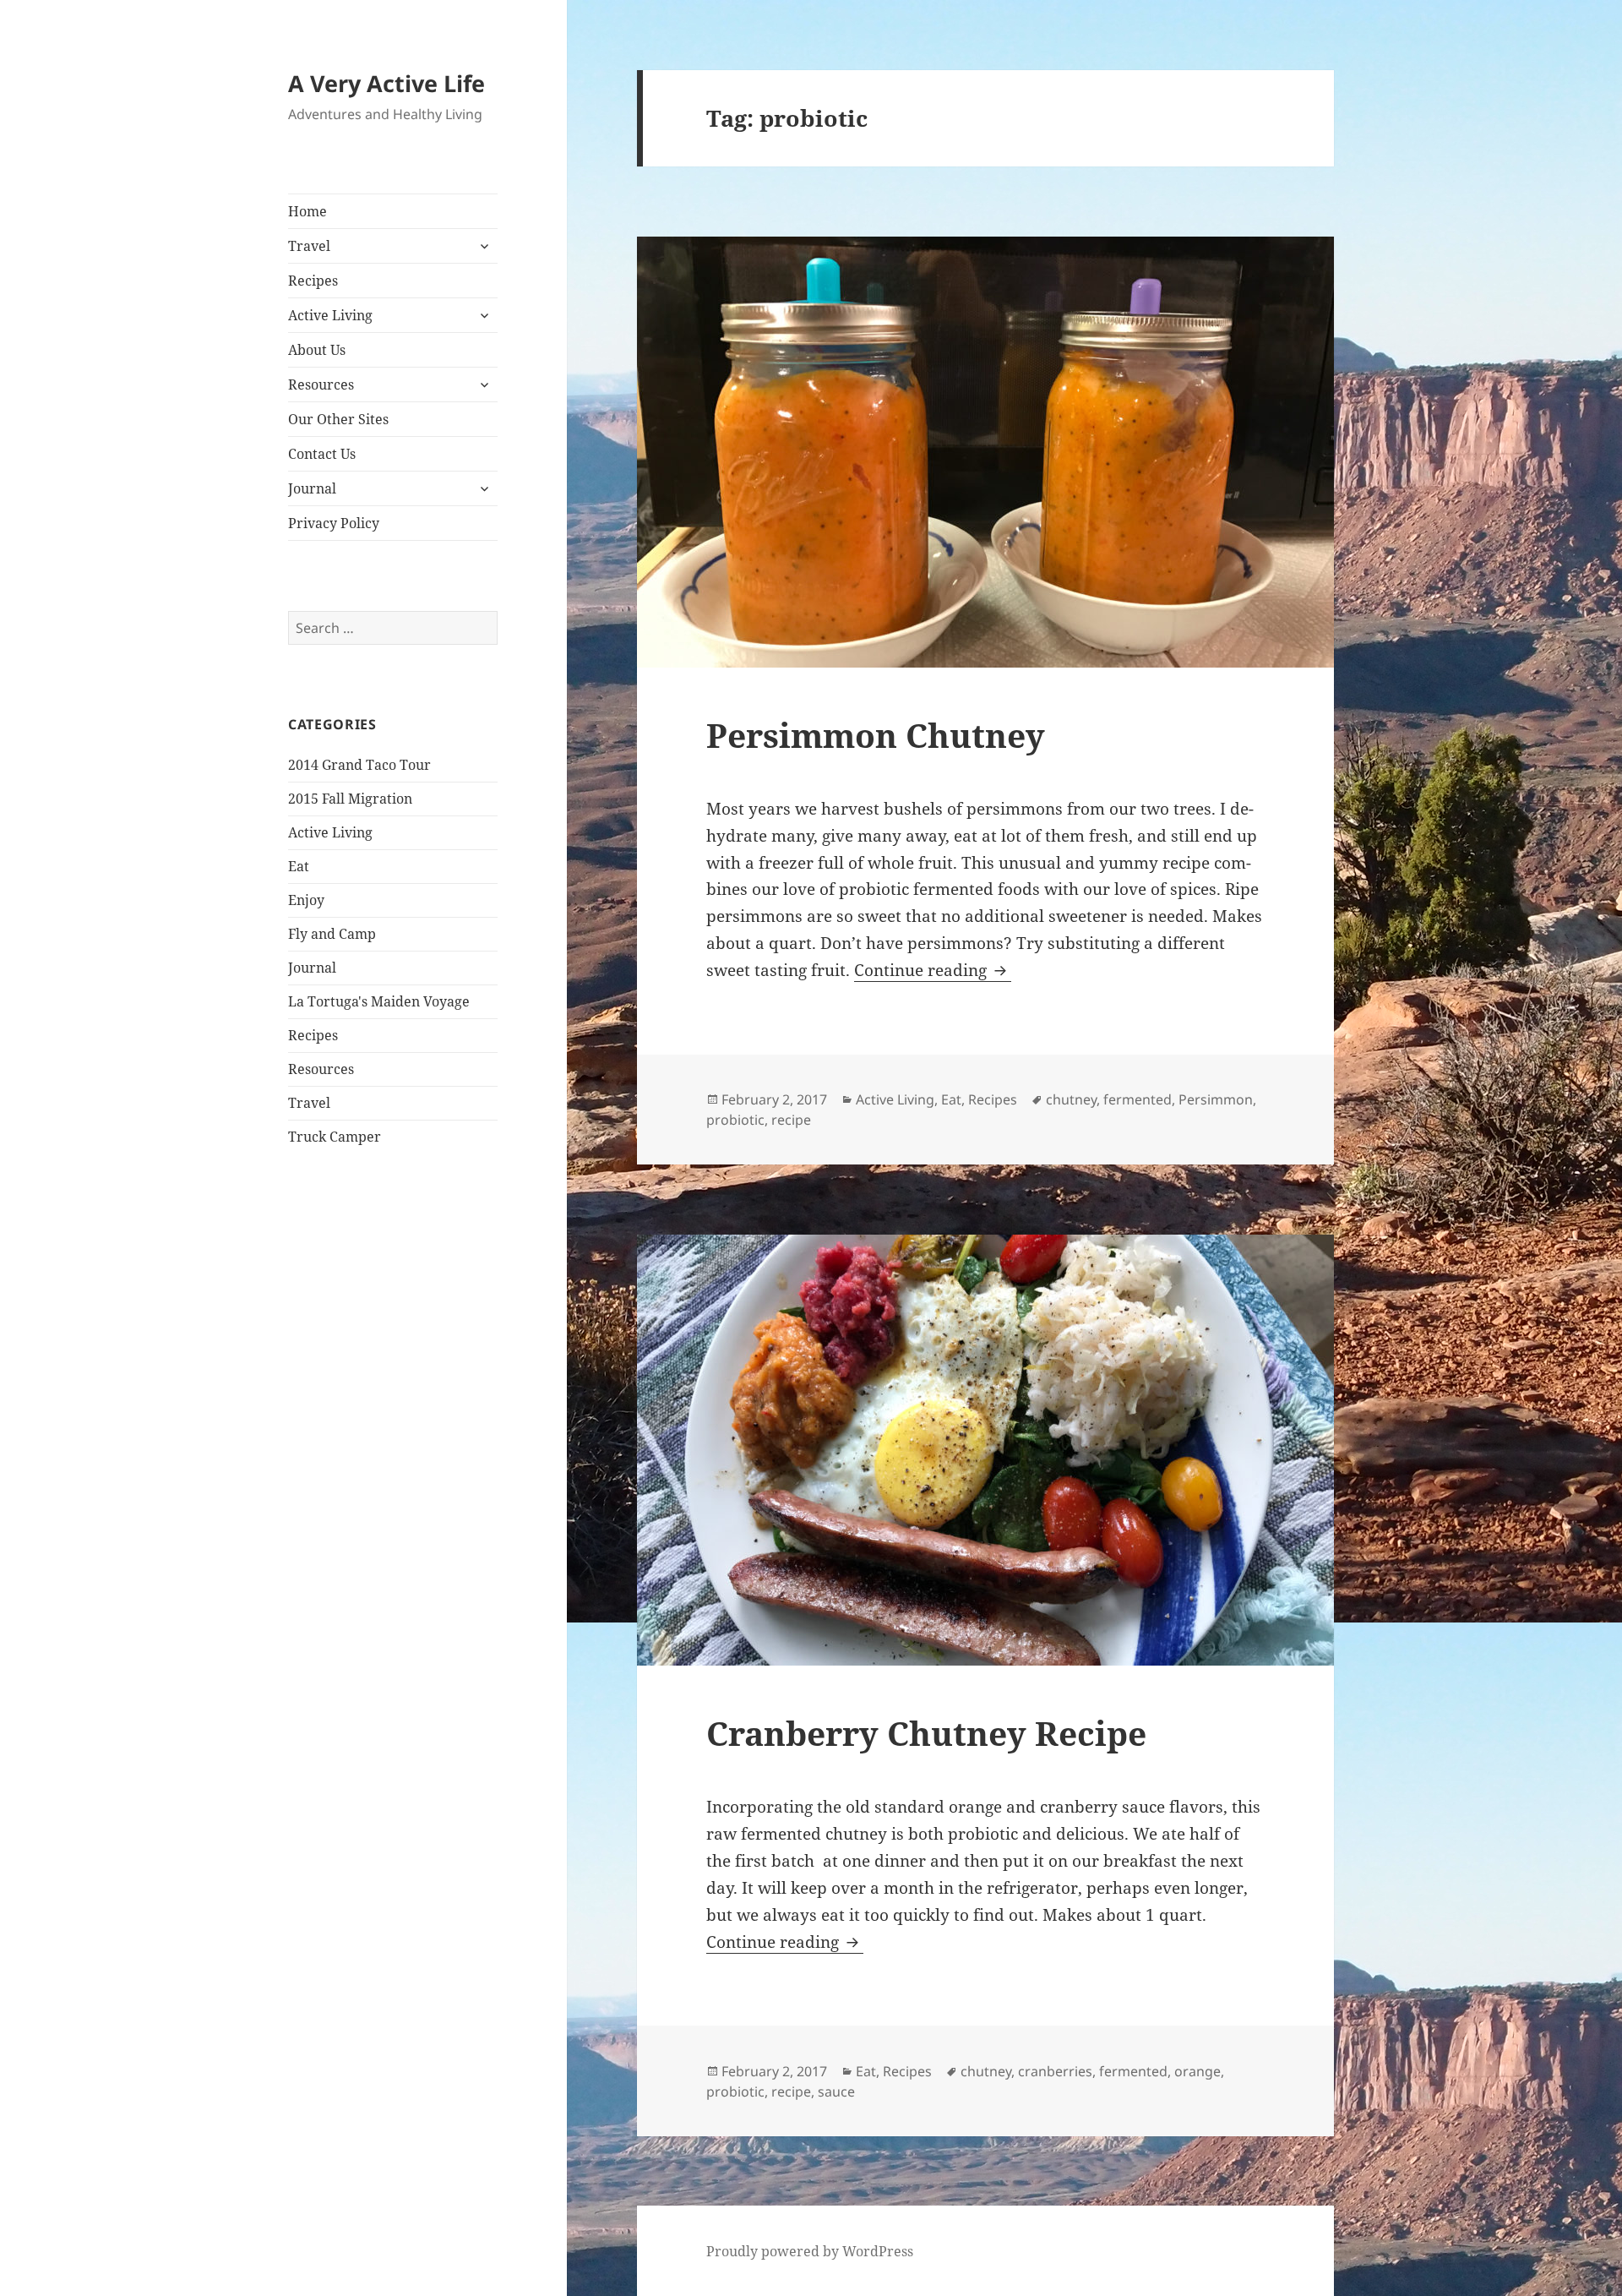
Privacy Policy (334, 523)
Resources (321, 384)
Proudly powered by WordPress (810, 2251)
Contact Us (322, 454)
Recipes (313, 281)
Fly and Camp (332, 934)
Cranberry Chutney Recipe (926, 1733)
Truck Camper (335, 1137)
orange (1197, 2071)
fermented (1138, 1099)
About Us (317, 350)
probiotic (735, 1120)
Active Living (330, 315)
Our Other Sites (338, 419)
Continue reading (933, 970)
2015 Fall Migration (350, 799)
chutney (1071, 1099)
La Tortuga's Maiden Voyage (379, 1001)
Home (308, 211)
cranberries (1055, 2071)
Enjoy (306, 900)
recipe (791, 1120)
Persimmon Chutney (876, 735)
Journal (312, 488)
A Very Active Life (386, 83)
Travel (309, 246)
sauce (836, 2091)
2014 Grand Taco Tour (359, 765)
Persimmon (1216, 1099)
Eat (299, 866)
